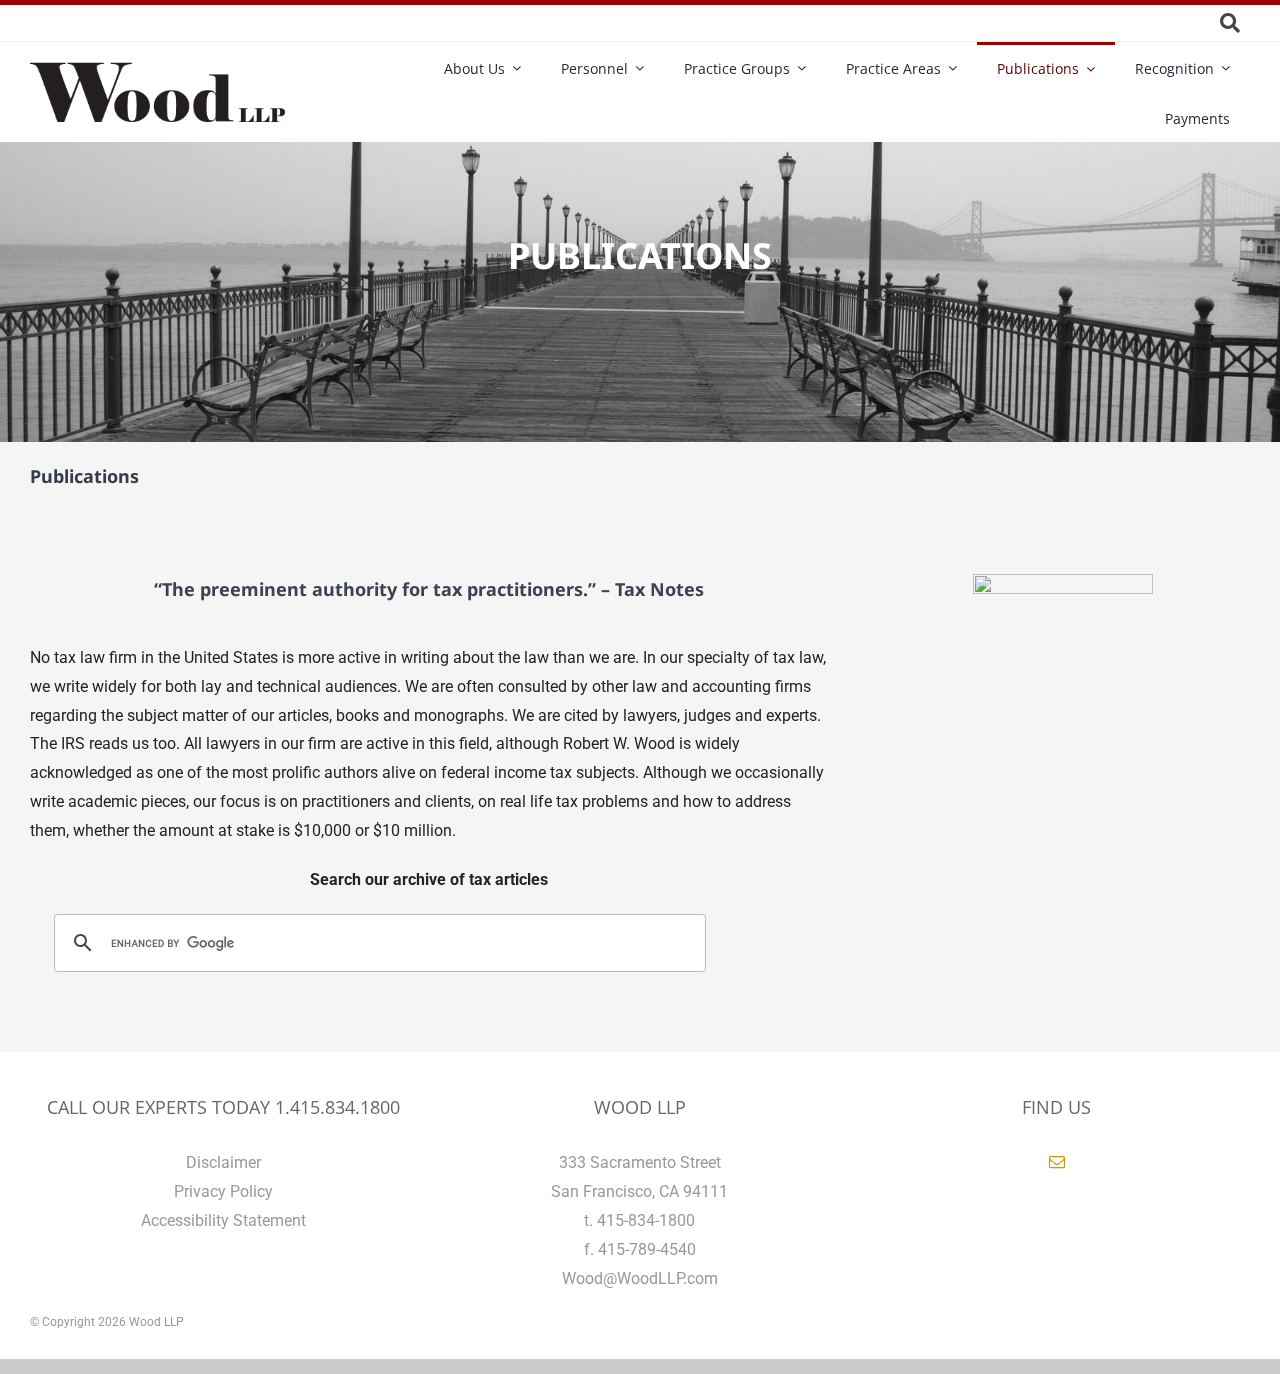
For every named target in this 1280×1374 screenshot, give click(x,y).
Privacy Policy (223, 1191)
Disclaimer (223, 1162)
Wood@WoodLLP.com (640, 1278)
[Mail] (1057, 1162)
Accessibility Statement (223, 1220)
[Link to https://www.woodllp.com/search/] (1230, 23)
